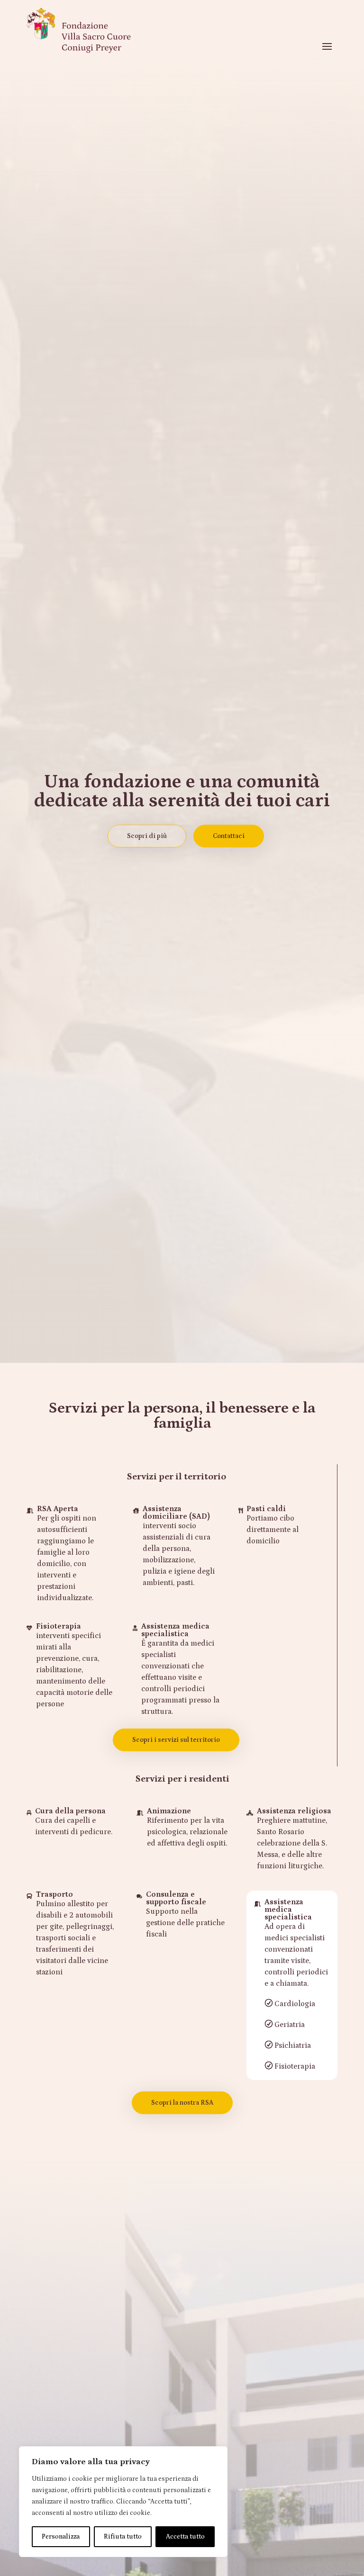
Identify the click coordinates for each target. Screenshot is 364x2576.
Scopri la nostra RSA (182, 2103)
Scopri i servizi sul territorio (176, 1740)
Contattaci (229, 836)
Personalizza (61, 2537)
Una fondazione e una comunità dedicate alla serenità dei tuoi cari (182, 791)
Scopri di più (147, 836)
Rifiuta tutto (123, 2537)
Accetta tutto (185, 2537)
